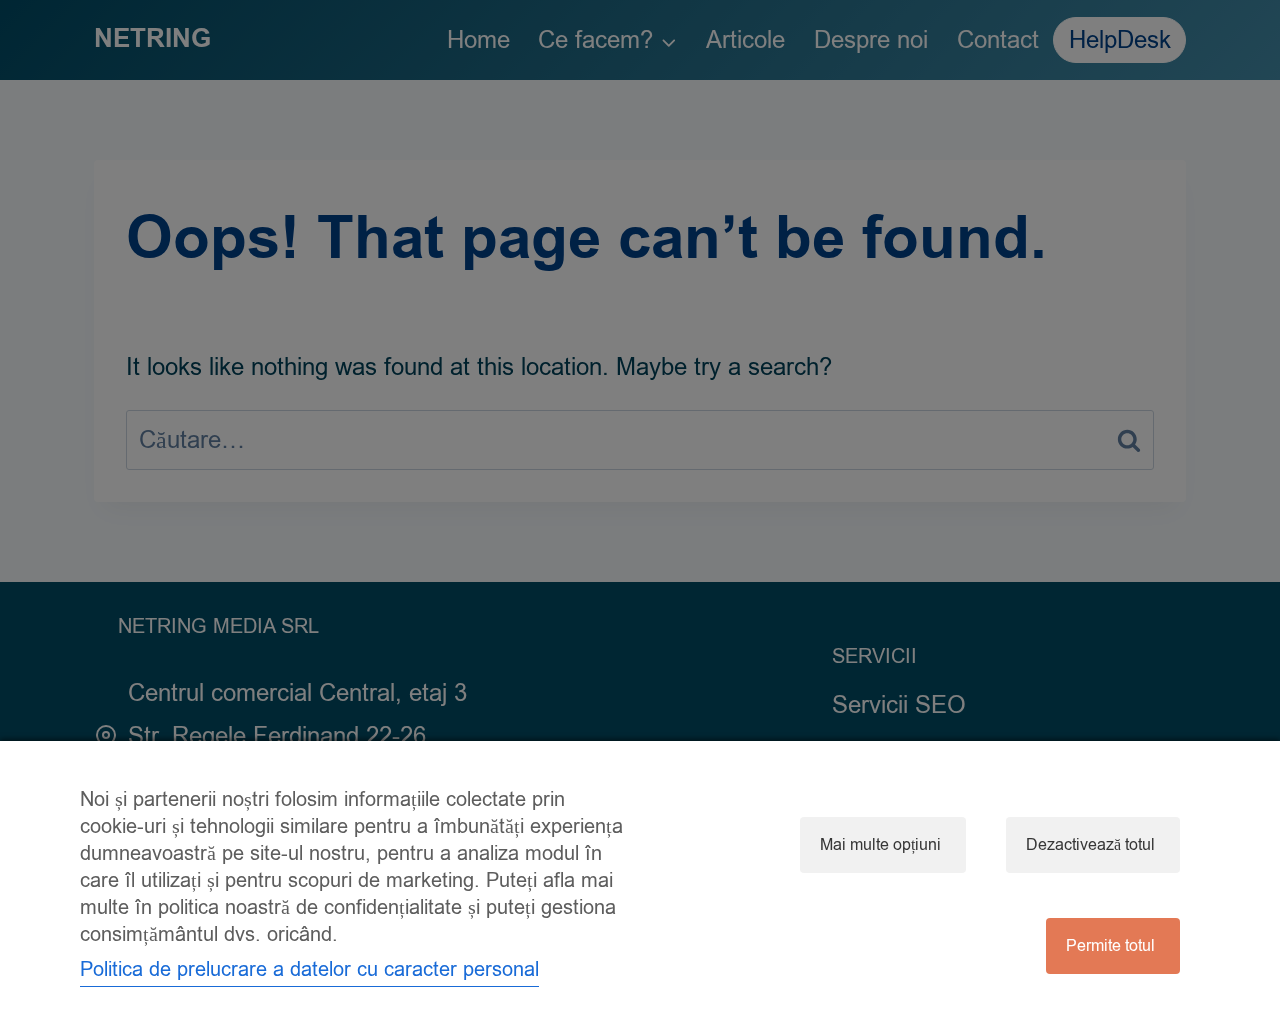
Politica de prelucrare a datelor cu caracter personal (309, 969)
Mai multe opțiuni (880, 845)
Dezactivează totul (1090, 845)
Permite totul (1110, 946)
